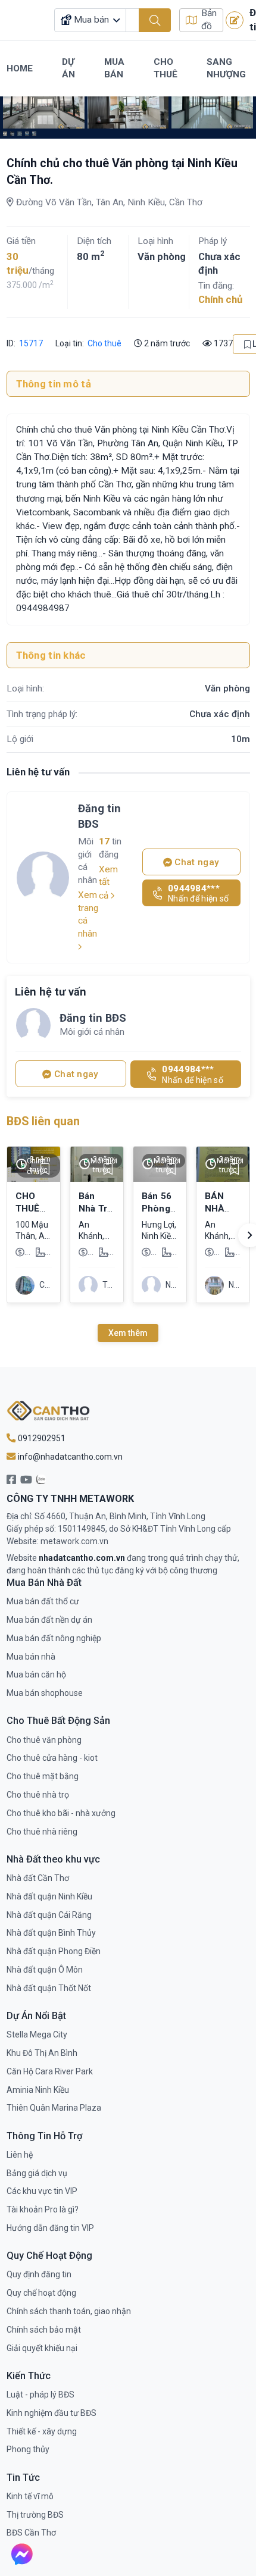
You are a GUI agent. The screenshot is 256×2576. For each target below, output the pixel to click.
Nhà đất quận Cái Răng (49, 1915)
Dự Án (68, 68)
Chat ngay (196, 862)
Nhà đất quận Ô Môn (45, 1970)
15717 (30, 343)
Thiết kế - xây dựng (42, 2431)
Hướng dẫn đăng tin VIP (50, 2228)
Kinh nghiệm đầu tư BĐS (51, 2413)
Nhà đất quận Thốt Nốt (49, 1988)
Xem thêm (128, 1333)
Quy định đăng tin (39, 2274)
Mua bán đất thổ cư (43, 1601)
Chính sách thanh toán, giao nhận (69, 2311)
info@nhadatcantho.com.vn (69, 1457)
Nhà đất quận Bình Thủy (51, 1933)
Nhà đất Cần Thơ (38, 1878)
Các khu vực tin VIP (42, 2191)
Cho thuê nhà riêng (42, 1832)
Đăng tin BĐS (99, 816)
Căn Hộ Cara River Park (50, 2071)
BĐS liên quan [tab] (43, 1121)
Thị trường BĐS (35, 2515)
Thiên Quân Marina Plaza (54, 2108)
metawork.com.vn (74, 1541)
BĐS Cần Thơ (31, 2533)
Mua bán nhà (31, 1657)
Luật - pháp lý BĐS (40, 2395)
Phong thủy (28, 2449)
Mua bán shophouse (45, 1693)
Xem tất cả (108, 882)
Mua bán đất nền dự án (49, 1620)
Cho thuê (104, 343)
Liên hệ (20, 2155)
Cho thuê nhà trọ (38, 1795)
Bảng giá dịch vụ (37, 2173)
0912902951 (41, 1438)
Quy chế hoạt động (41, 2293)
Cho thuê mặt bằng (43, 1776)
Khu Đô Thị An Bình (42, 2053)
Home (20, 68)
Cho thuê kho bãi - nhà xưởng (61, 1813)
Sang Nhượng (226, 68)
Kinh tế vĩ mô (30, 2496)
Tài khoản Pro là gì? (43, 2209)
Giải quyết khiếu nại (42, 2348)
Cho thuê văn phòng (44, 1740)
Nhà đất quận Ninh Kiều (49, 1896)
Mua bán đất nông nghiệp (54, 1638)
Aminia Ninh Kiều (38, 2090)
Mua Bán (114, 68)
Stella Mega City (37, 2034)
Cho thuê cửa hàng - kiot (52, 1758)
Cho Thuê (166, 68)
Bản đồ (209, 20)
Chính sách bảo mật (44, 2330)
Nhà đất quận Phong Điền (54, 1951)
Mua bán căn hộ (36, 1674)
